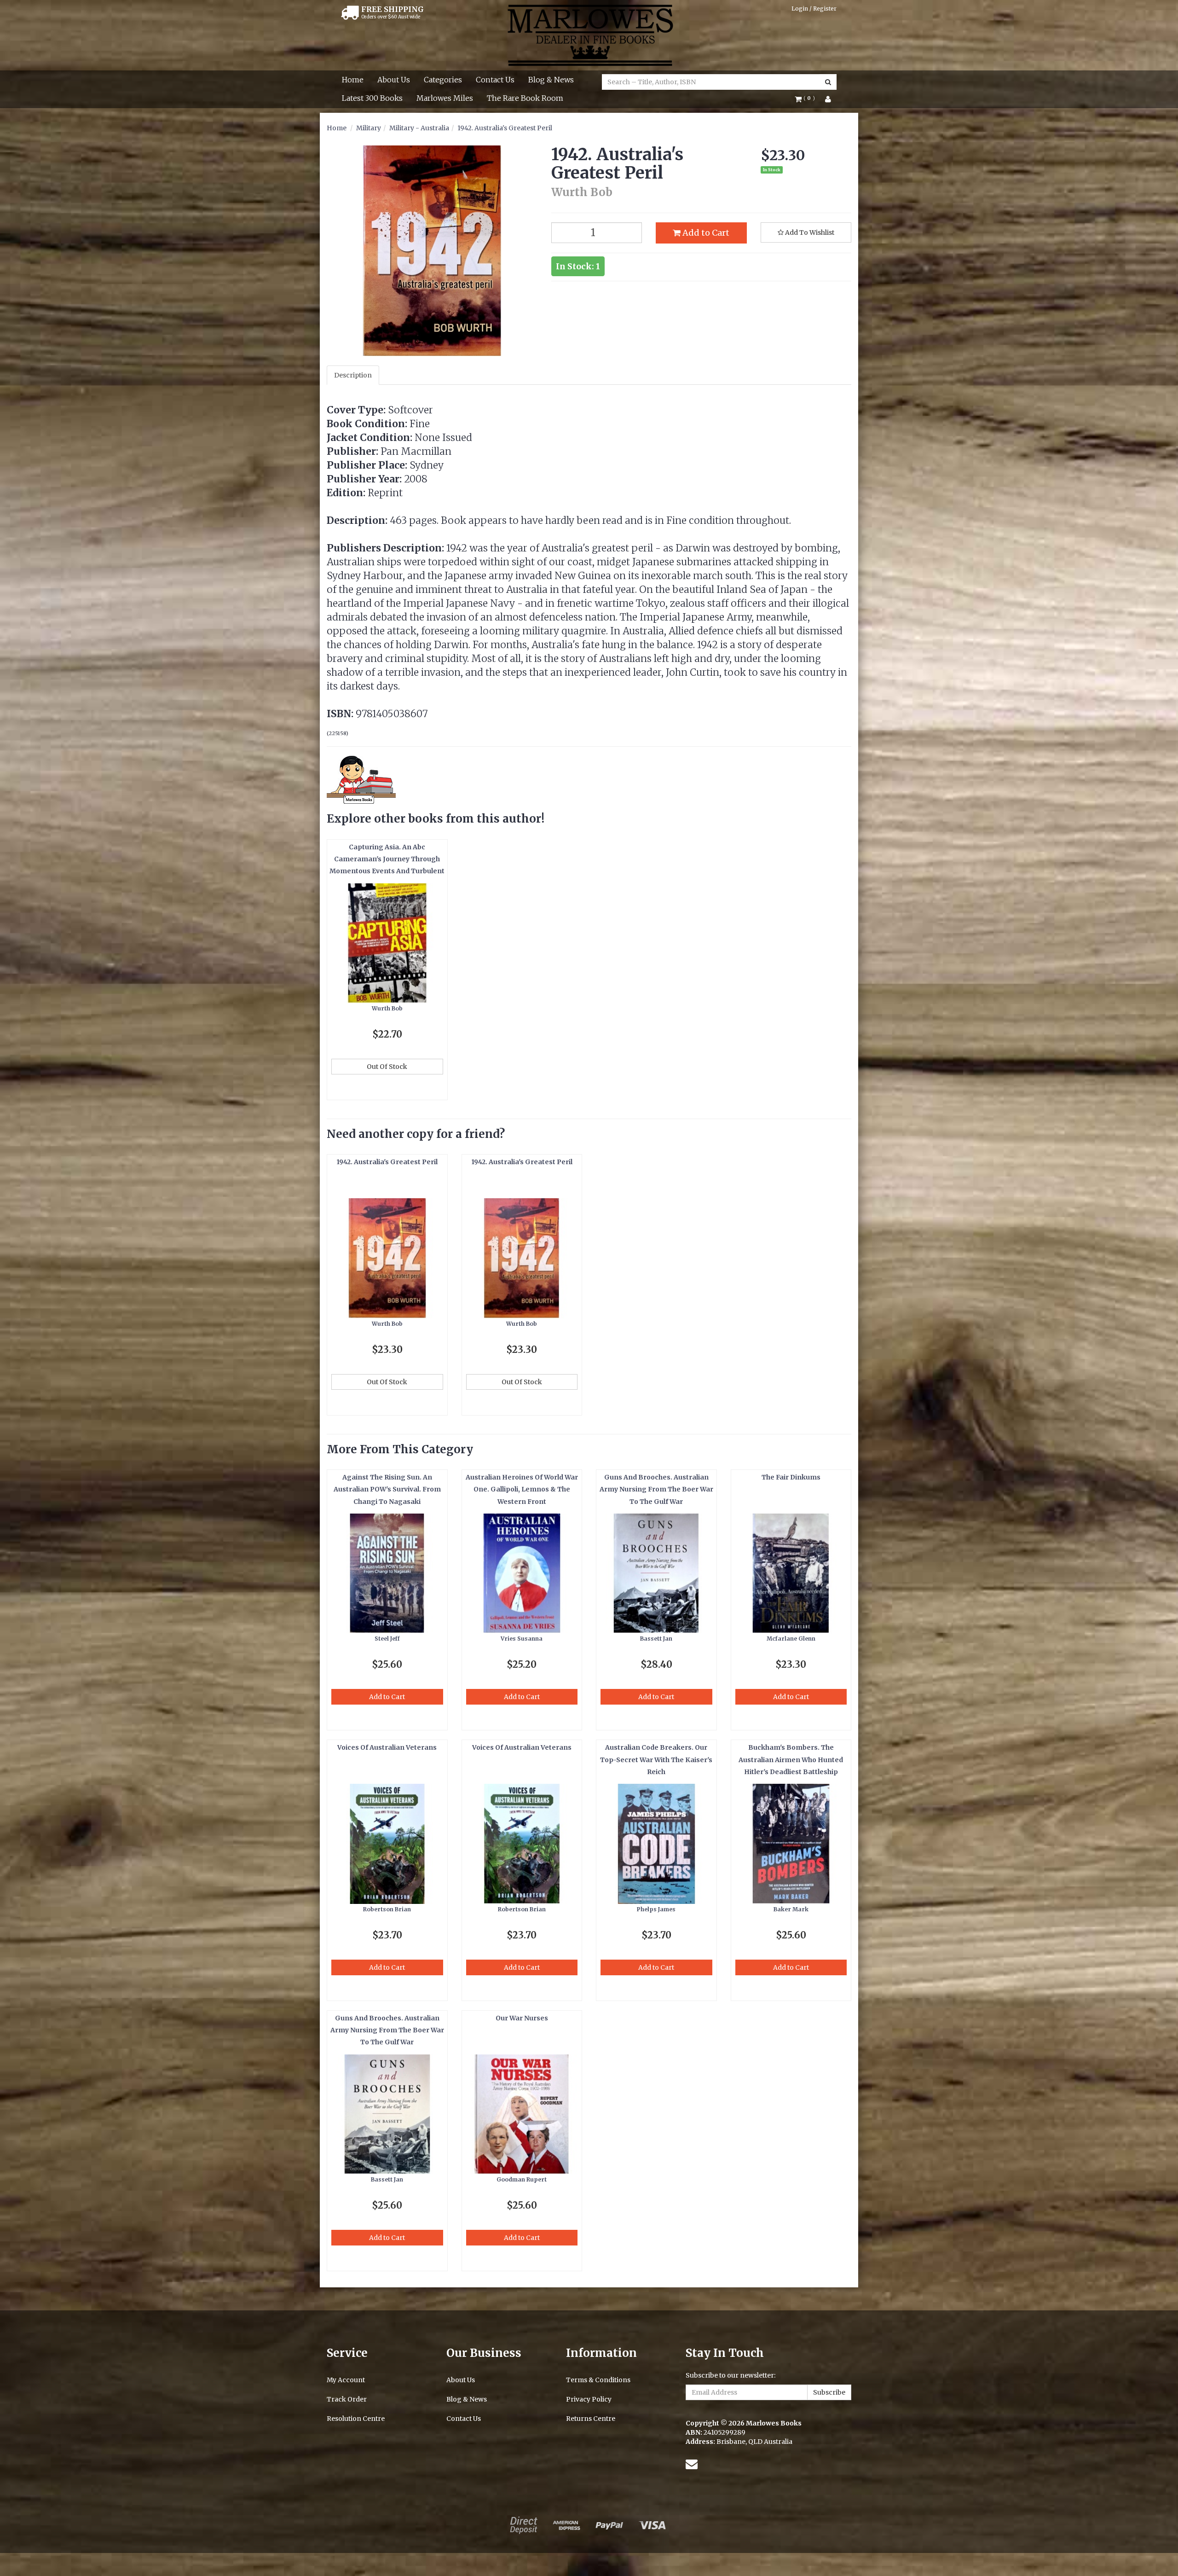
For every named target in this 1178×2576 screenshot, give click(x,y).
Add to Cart (705, 233)
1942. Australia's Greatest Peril (505, 128)
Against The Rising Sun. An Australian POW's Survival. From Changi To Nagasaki (387, 1489)
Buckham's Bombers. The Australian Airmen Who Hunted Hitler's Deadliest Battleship (791, 1760)
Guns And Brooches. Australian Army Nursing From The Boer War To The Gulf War (656, 1489)
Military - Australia (419, 128)
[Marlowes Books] (589, 35)
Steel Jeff (387, 1639)
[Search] (828, 82)
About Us (394, 80)
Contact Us (495, 80)
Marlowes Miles (445, 98)
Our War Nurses (522, 2018)
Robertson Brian (387, 1909)
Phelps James (656, 1909)
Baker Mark (791, 1909)
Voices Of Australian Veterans (387, 1747)
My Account (346, 2380)
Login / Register (814, 9)
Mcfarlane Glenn (791, 1639)
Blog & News (551, 80)
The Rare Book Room (525, 98)
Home (353, 80)
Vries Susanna (522, 1639)
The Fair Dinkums (791, 1477)
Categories (443, 80)
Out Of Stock (387, 1067)
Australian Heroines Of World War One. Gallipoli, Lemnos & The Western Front (522, 1489)
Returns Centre (591, 2419)
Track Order (347, 2399)
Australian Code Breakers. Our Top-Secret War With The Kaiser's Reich (656, 1760)
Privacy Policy (589, 2399)
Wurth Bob (387, 1008)
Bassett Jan (656, 1639)
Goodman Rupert (522, 2179)
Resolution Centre (356, 2419)
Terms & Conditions (598, 2380)
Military (369, 128)
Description (353, 375)
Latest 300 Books (372, 98)
